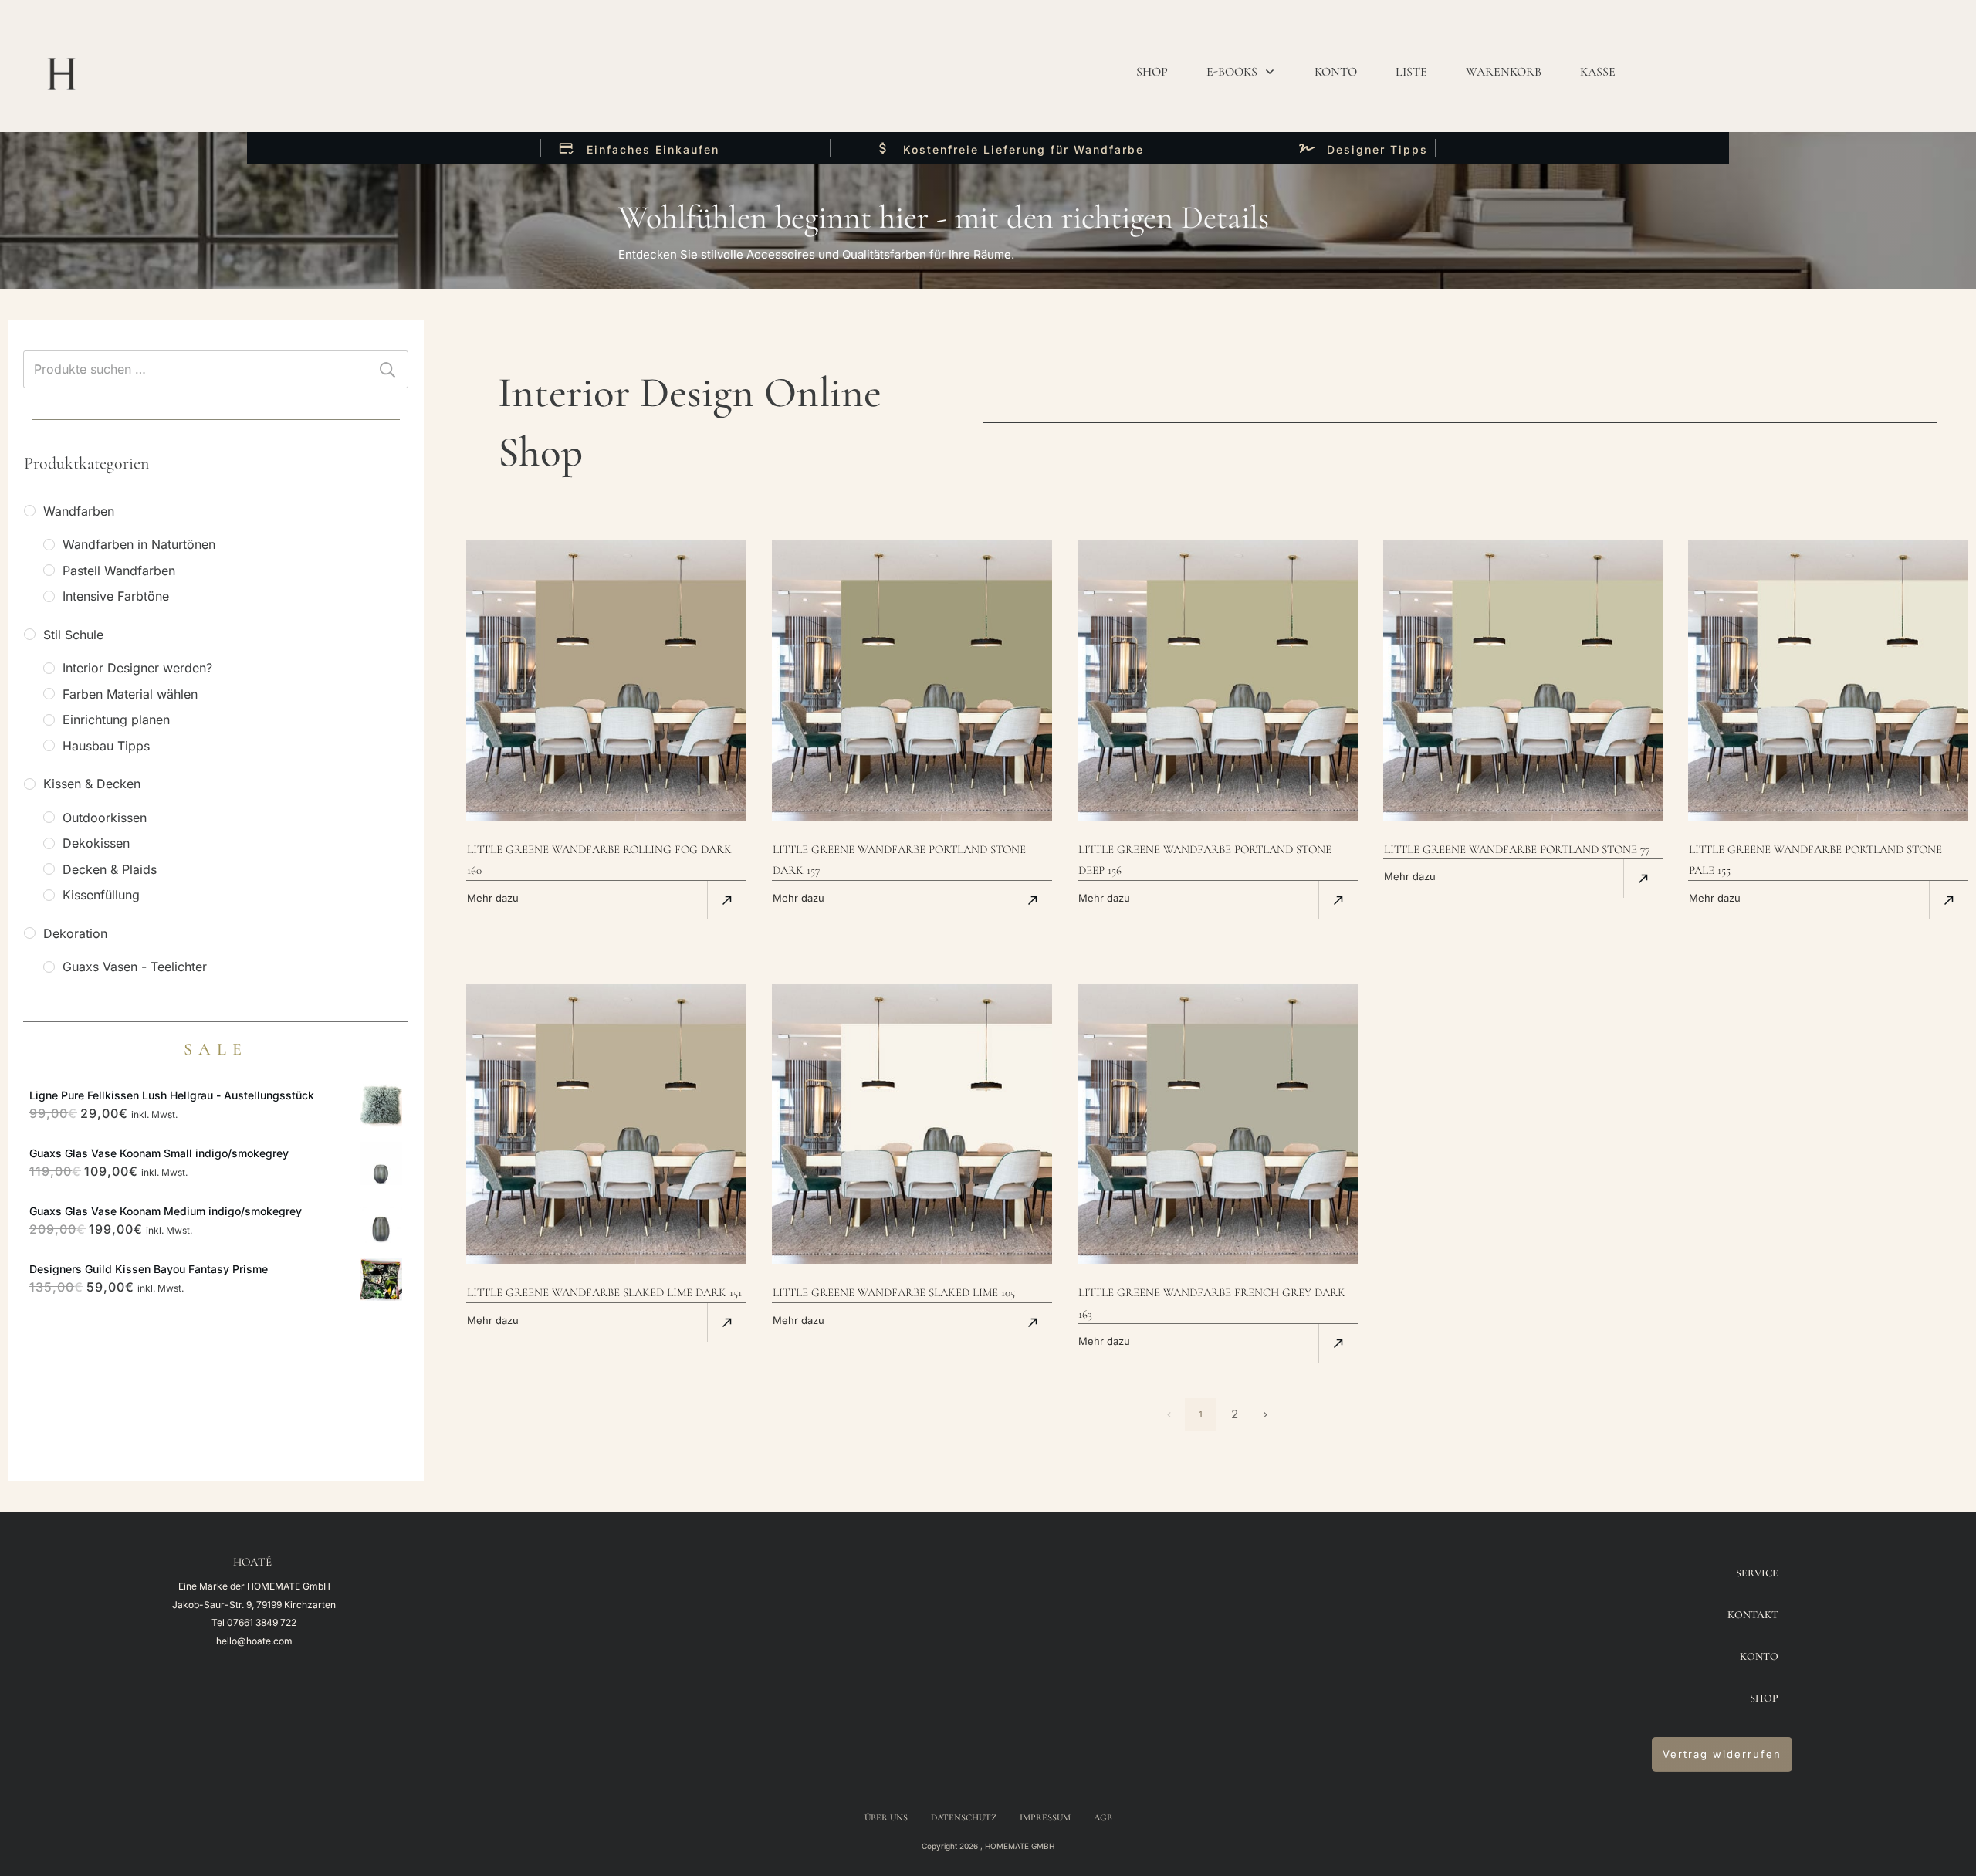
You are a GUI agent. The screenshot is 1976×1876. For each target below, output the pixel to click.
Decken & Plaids (110, 869)
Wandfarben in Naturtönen (139, 544)
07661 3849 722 (262, 1622)
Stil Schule (73, 635)
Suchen (387, 369)
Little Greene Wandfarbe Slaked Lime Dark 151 (604, 1292)
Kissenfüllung (101, 895)
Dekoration (75, 933)
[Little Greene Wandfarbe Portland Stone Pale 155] (1828, 681)
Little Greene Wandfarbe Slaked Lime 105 (894, 1292)
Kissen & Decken (92, 784)
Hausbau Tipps (106, 746)
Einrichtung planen (116, 720)
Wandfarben (79, 511)
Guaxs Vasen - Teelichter (135, 967)
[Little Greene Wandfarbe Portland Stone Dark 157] (912, 681)
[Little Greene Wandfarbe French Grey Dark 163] (1218, 1124)
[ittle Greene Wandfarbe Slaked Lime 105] (912, 1124)
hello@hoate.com (254, 1641)
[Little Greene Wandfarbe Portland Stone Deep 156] (1218, 681)
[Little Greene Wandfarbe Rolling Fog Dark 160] (606, 681)
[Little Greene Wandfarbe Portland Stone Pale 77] (1523, 681)
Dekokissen (96, 843)
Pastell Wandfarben (119, 571)
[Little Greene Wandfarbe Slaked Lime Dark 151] (606, 1124)
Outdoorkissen (105, 818)
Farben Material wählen (130, 694)
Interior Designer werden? (137, 668)
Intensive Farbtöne (116, 596)
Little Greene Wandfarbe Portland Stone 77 (1517, 849)
